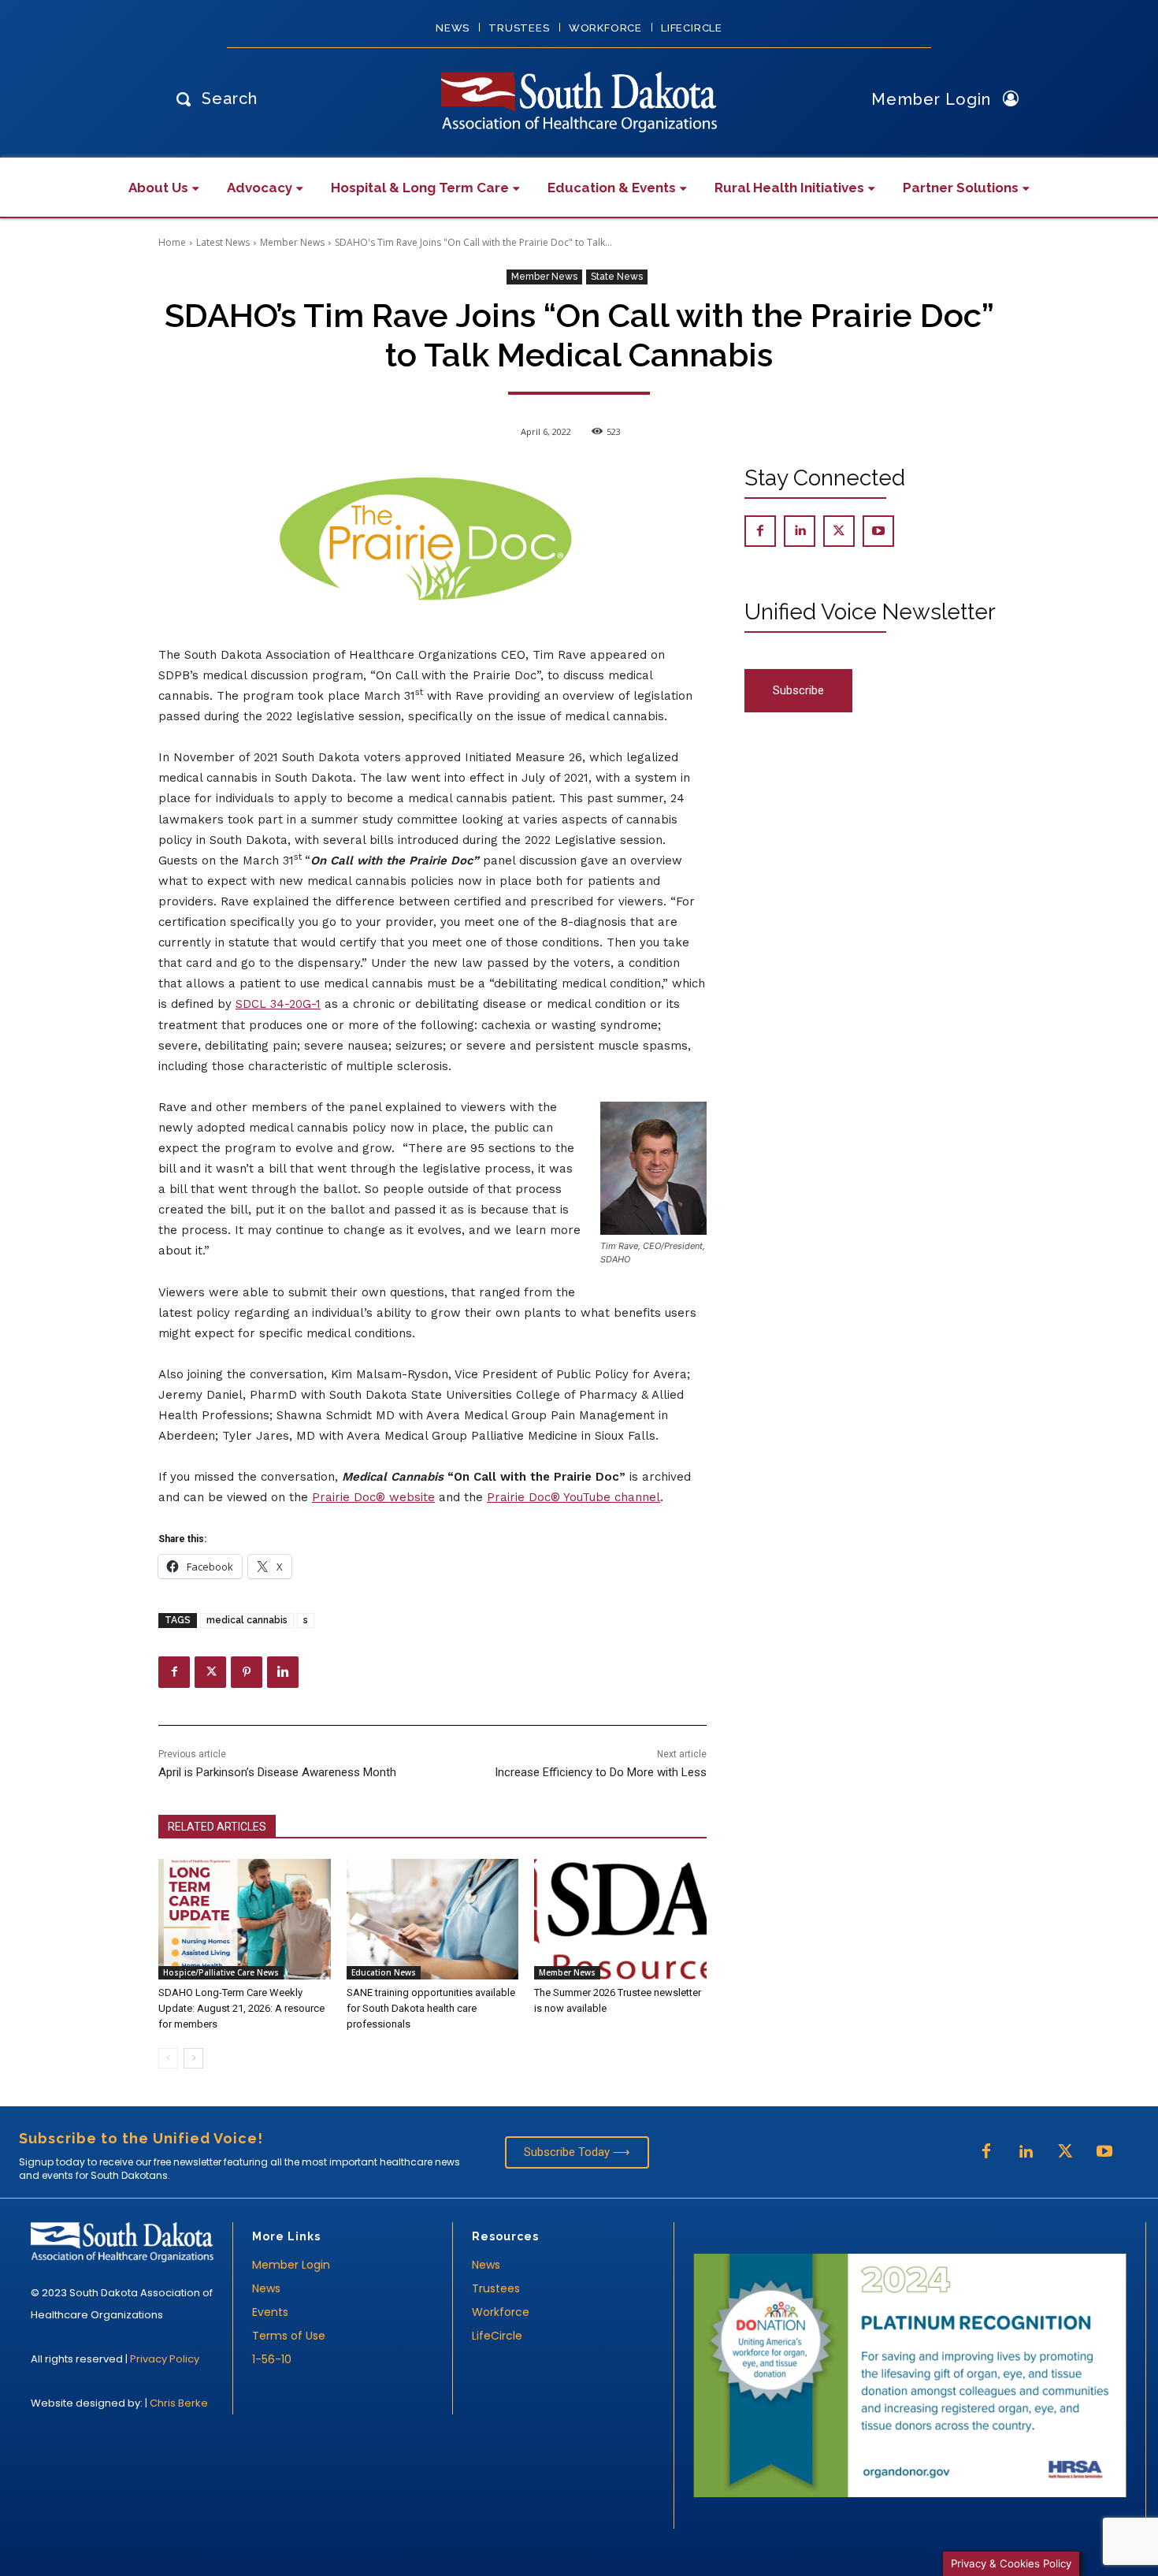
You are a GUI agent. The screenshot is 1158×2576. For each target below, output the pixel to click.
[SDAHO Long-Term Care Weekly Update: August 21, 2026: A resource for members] (245, 1919)
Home (172, 242)
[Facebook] (174, 1672)
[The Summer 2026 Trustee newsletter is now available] (620, 1919)
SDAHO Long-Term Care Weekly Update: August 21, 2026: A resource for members (241, 2008)
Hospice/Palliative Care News (221, 1972)
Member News (292, 242)
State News (617, 277)
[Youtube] (878, 531)
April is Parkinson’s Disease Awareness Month (277, 1772)
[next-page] (193, 2058)
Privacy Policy (165, 2359)
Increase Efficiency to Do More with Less (601, 1772)
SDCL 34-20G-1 (278, 1004)
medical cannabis (247, 1620)
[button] (213, 98)
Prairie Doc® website (373, 1497)
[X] (210, 1672)
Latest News (223, 242)
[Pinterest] (247, 1672)
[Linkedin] (283, 1672)
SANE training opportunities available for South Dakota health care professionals (431, 2008)
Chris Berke (179, 2403)
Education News (384, 1972)
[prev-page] (168, 2058)
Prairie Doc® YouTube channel (573, 1497)
